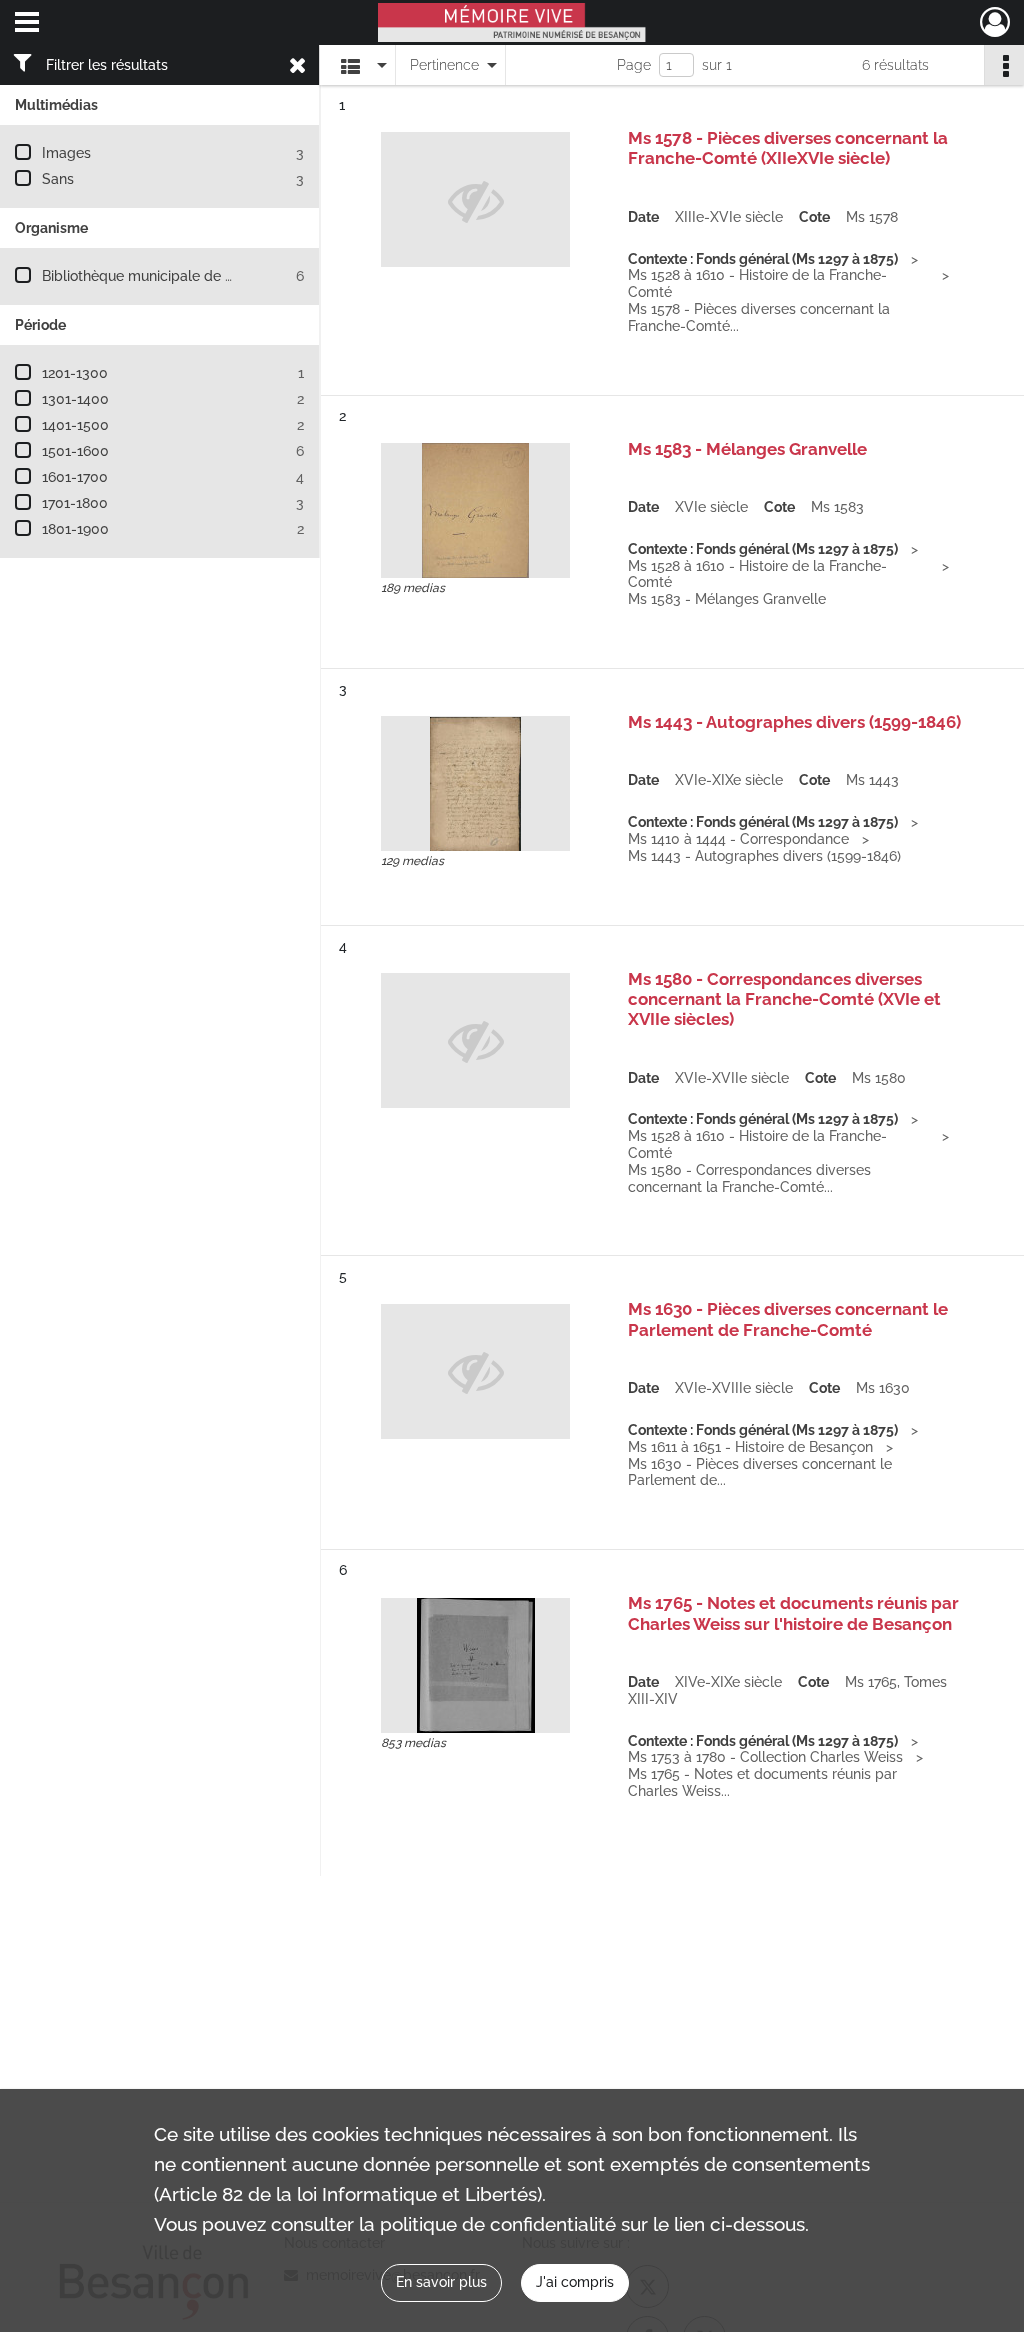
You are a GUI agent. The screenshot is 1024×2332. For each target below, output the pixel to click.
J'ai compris (575, 2282)
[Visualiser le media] (475, 510)
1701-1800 (75, 503)
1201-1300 (75, 373)
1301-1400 (75, 399)
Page (634, 65)
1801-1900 (75, 529)
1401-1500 (75, 425)
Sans (58, 179)
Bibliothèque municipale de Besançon (165, 276)
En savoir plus (441, 2282)
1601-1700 (75, 477)
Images (66, 153)
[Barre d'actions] (1004, 65)
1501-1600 (75, 451)
